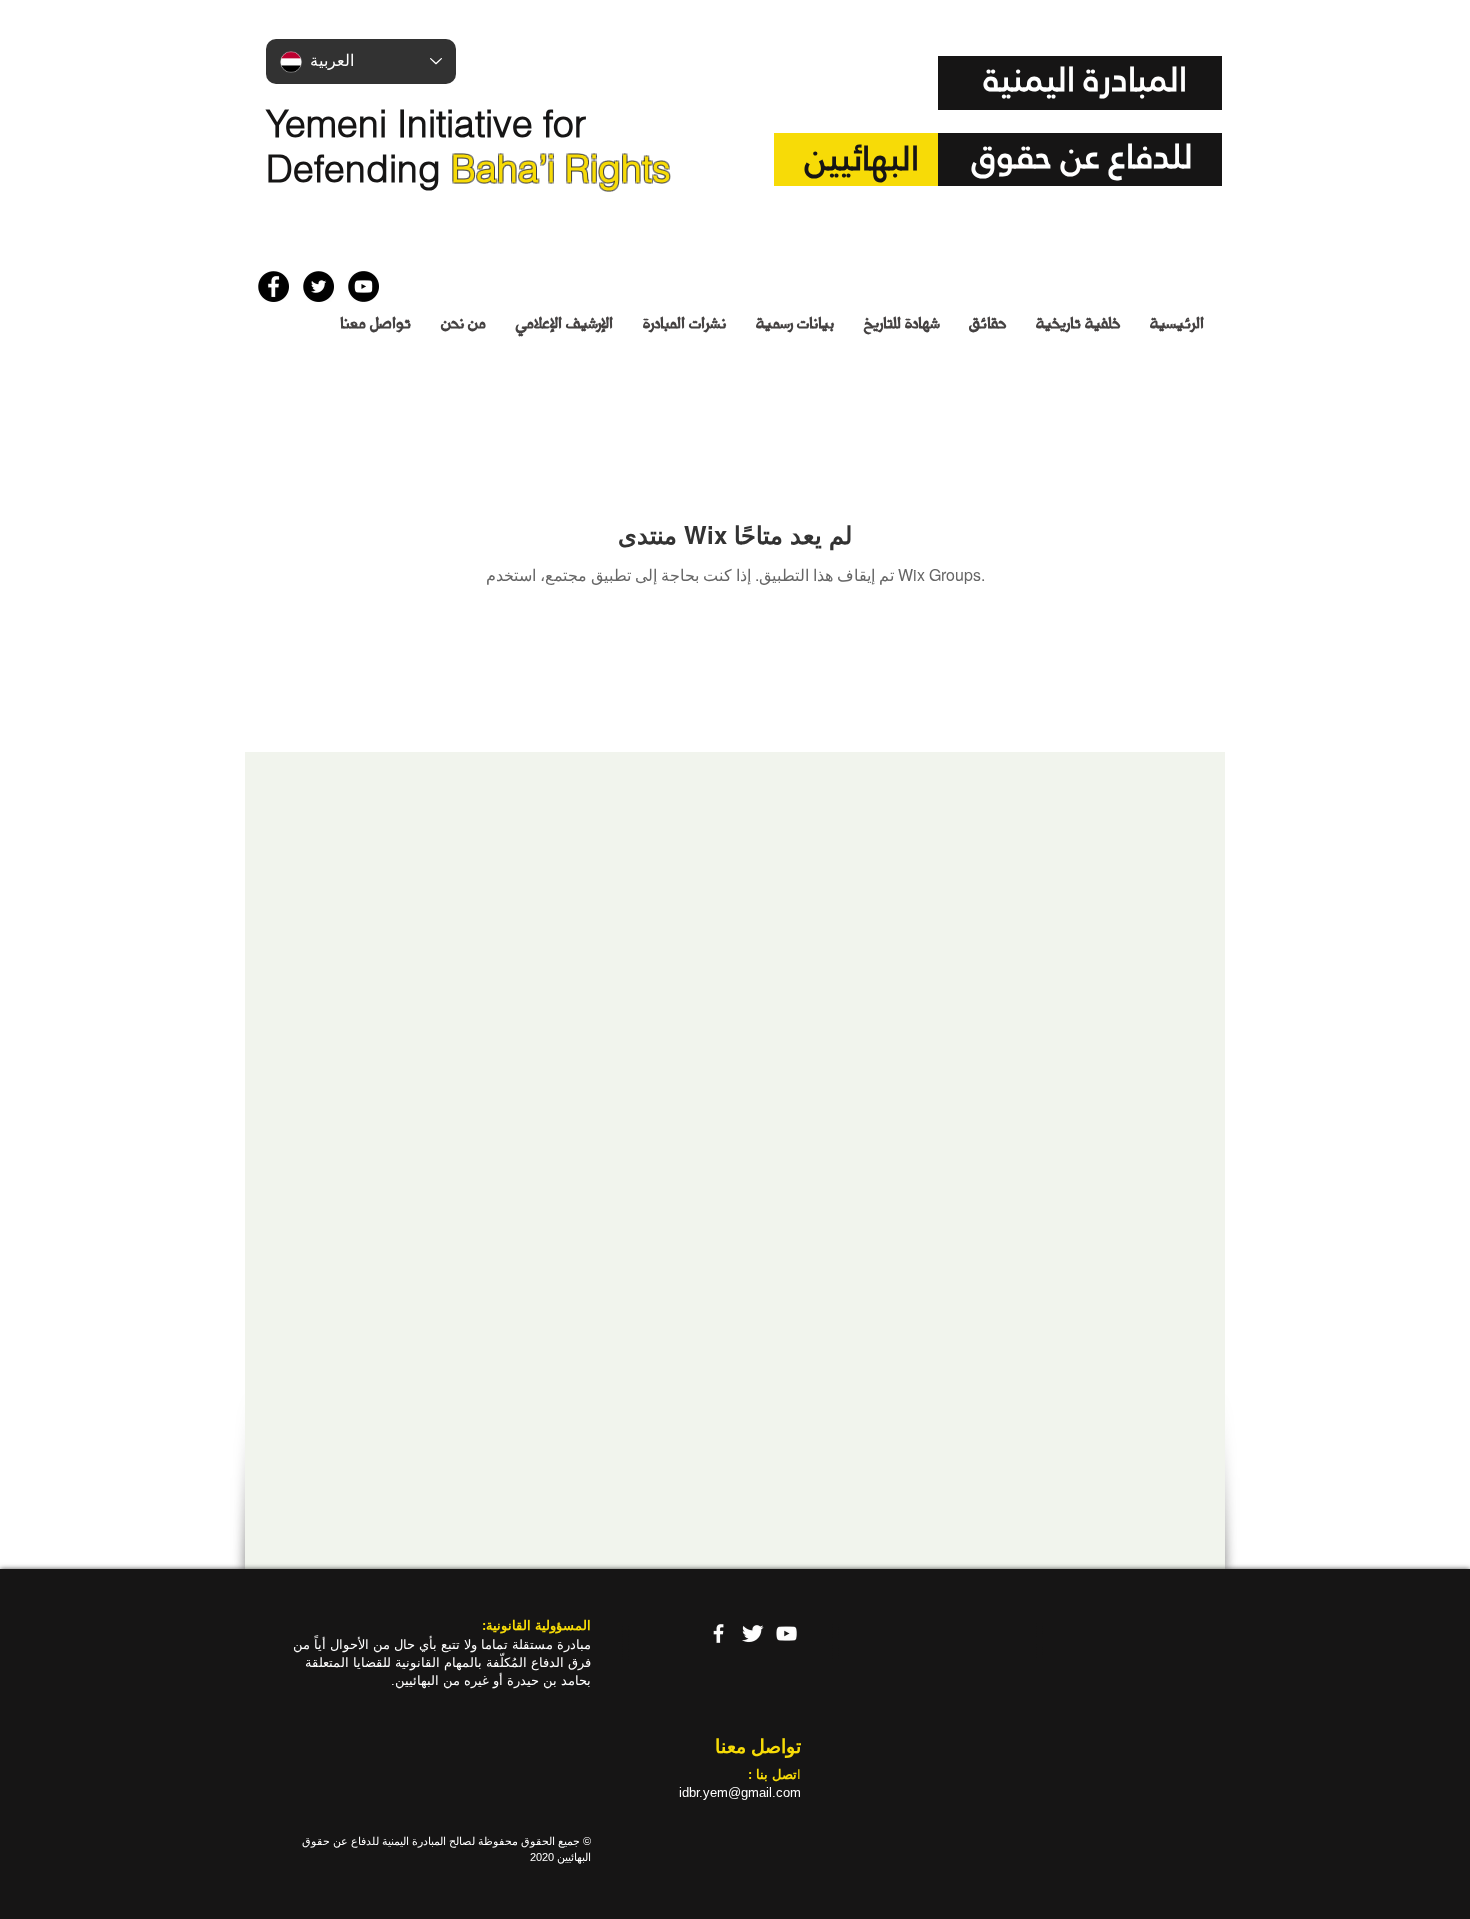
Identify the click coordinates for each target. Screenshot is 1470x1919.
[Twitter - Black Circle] (318, 286)
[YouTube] (786, 1633)
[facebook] (718, 1633)
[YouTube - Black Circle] (363, 286)
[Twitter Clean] (752, 1633)
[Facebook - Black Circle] (273, 286)
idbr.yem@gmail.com (740, 1792)
